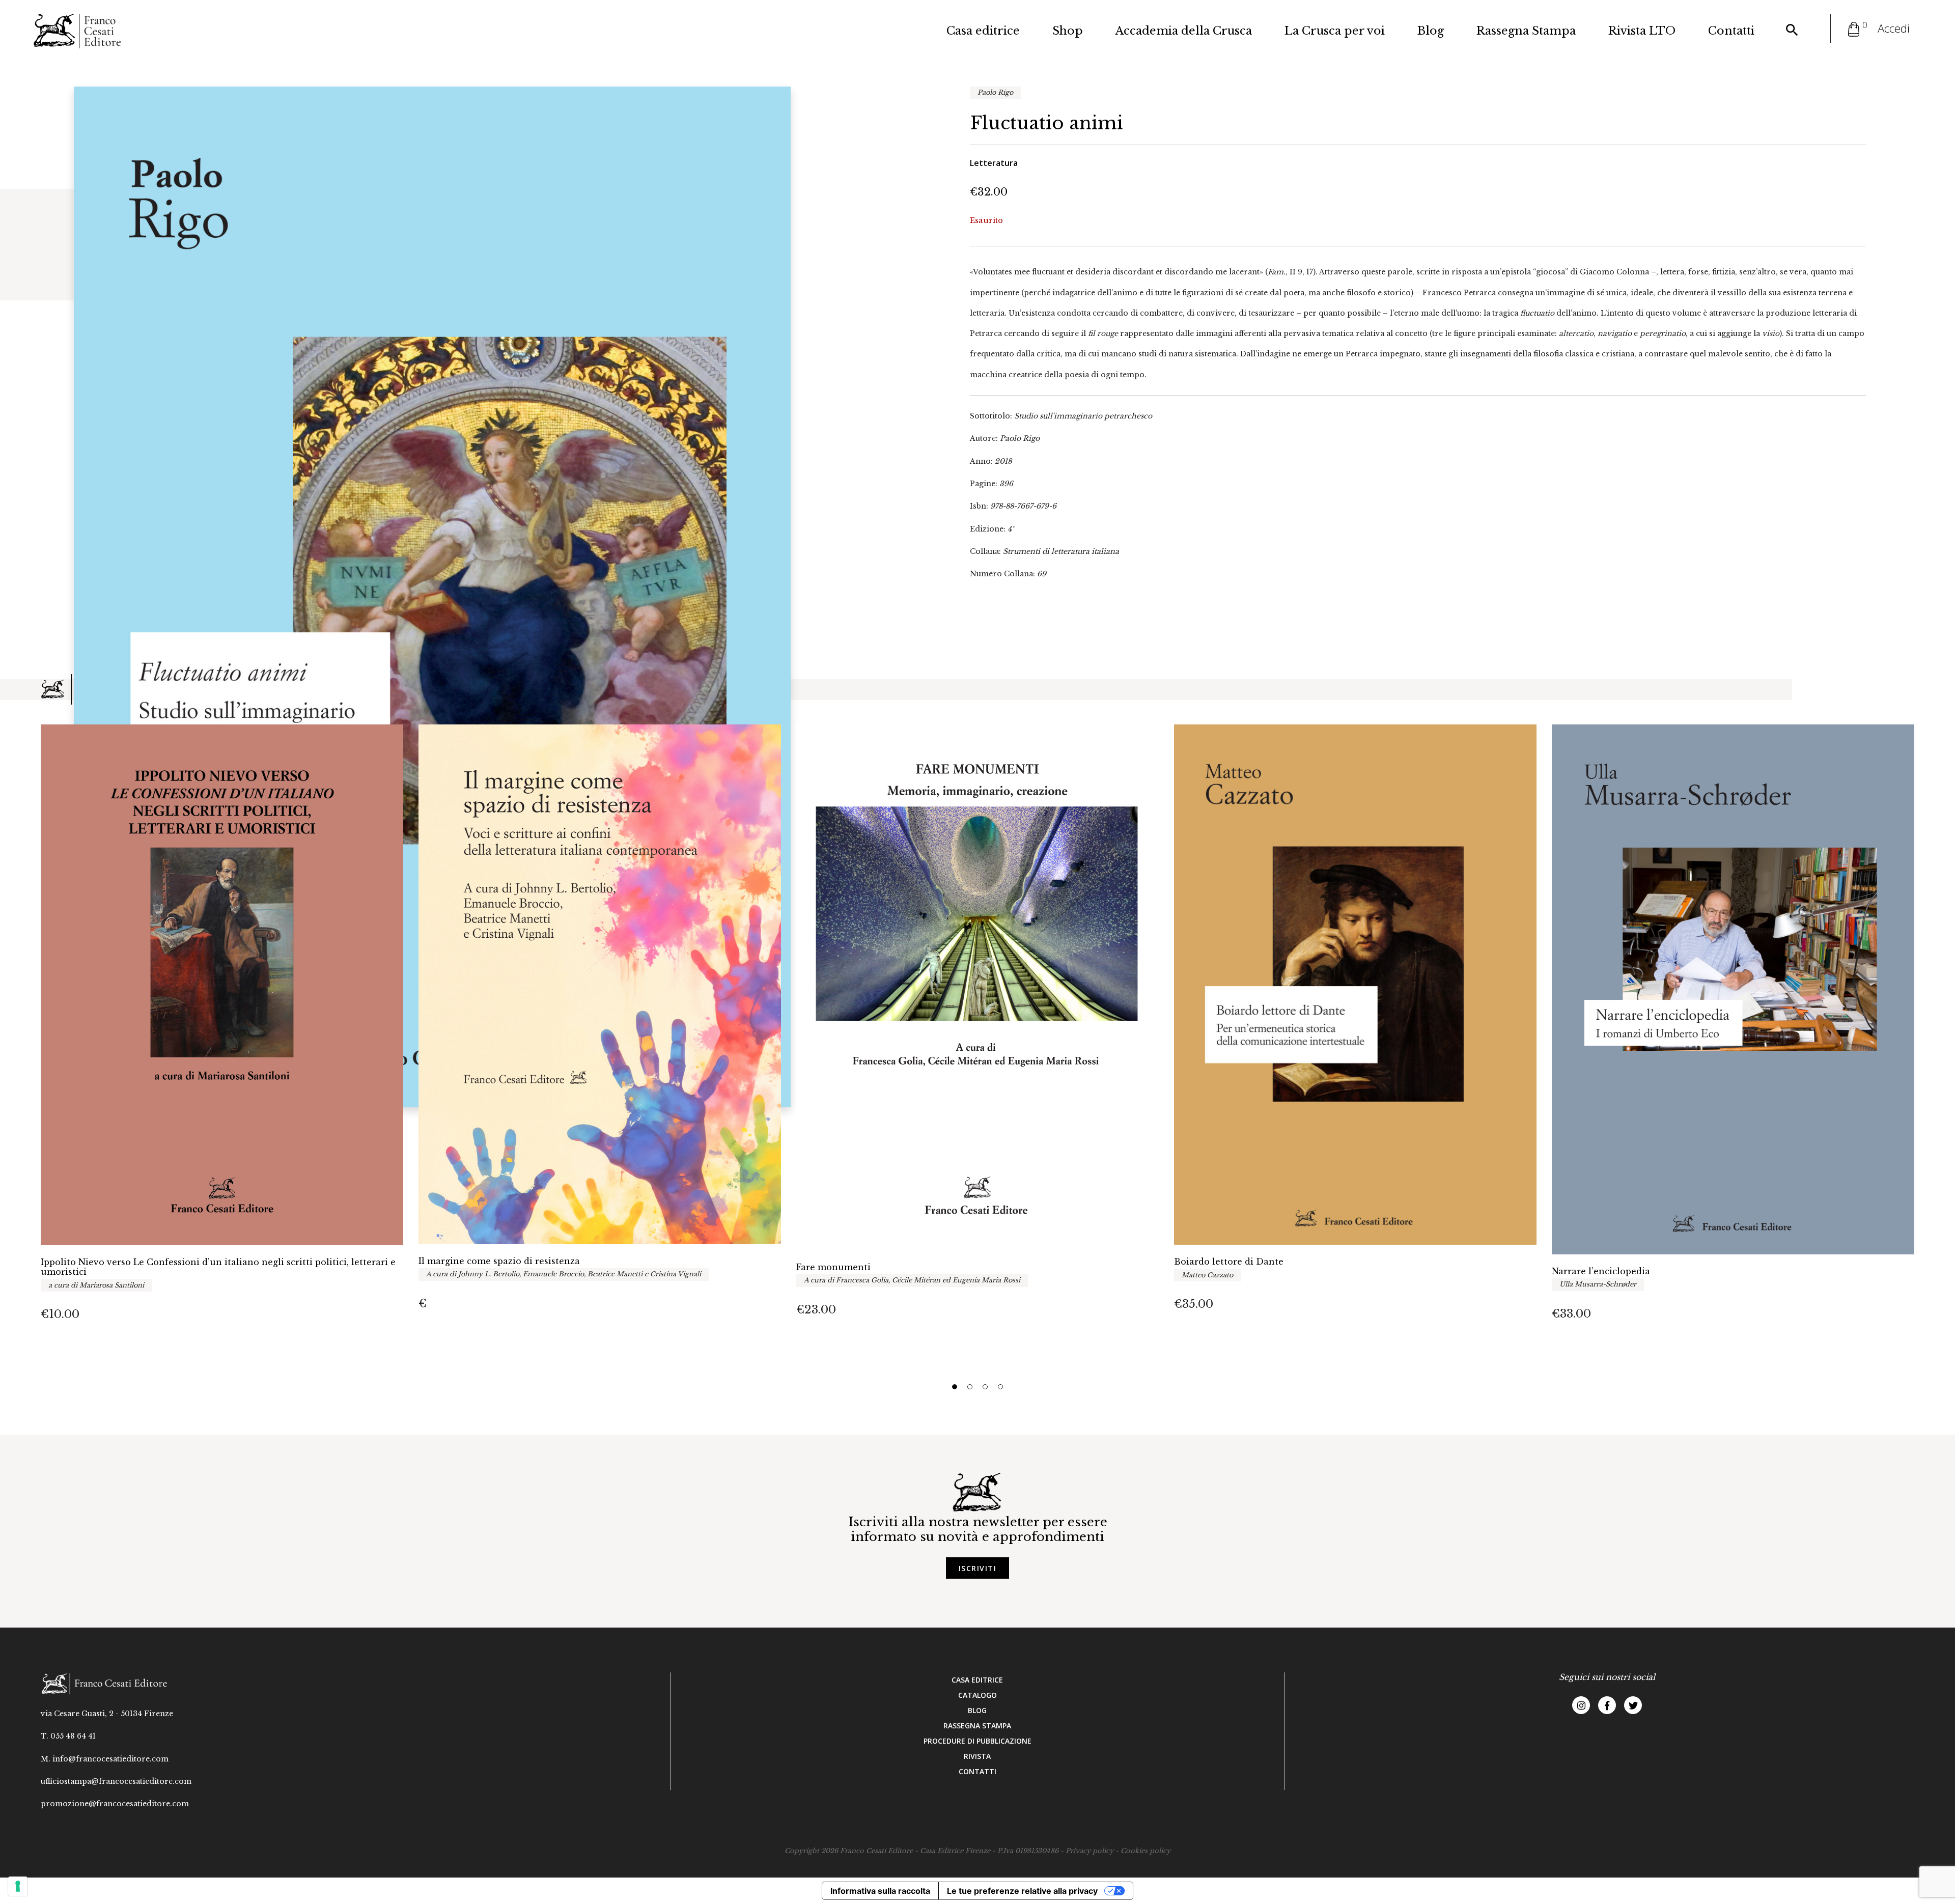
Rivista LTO (1642, 31)
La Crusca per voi (1335, 31)
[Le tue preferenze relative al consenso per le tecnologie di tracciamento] (18, 1886)
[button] (955, 1387)
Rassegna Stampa (1526, 31)
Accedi (1894, 28)
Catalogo (978, 1695)
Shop (1068, 31)
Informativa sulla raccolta (880, 1891)
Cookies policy (1146, 1851)
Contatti (1731, 31)
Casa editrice (983, 31)
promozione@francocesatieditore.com (115, 1804)
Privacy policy (1090, 1851)
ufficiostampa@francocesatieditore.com (116, 1781)
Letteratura (994, 163)
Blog (1431, 31)
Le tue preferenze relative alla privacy (1022, 1891)
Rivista (977, 1756)
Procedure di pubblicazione (978, 1741)
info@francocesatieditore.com (110, 1759)
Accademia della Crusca (1184, 31)
